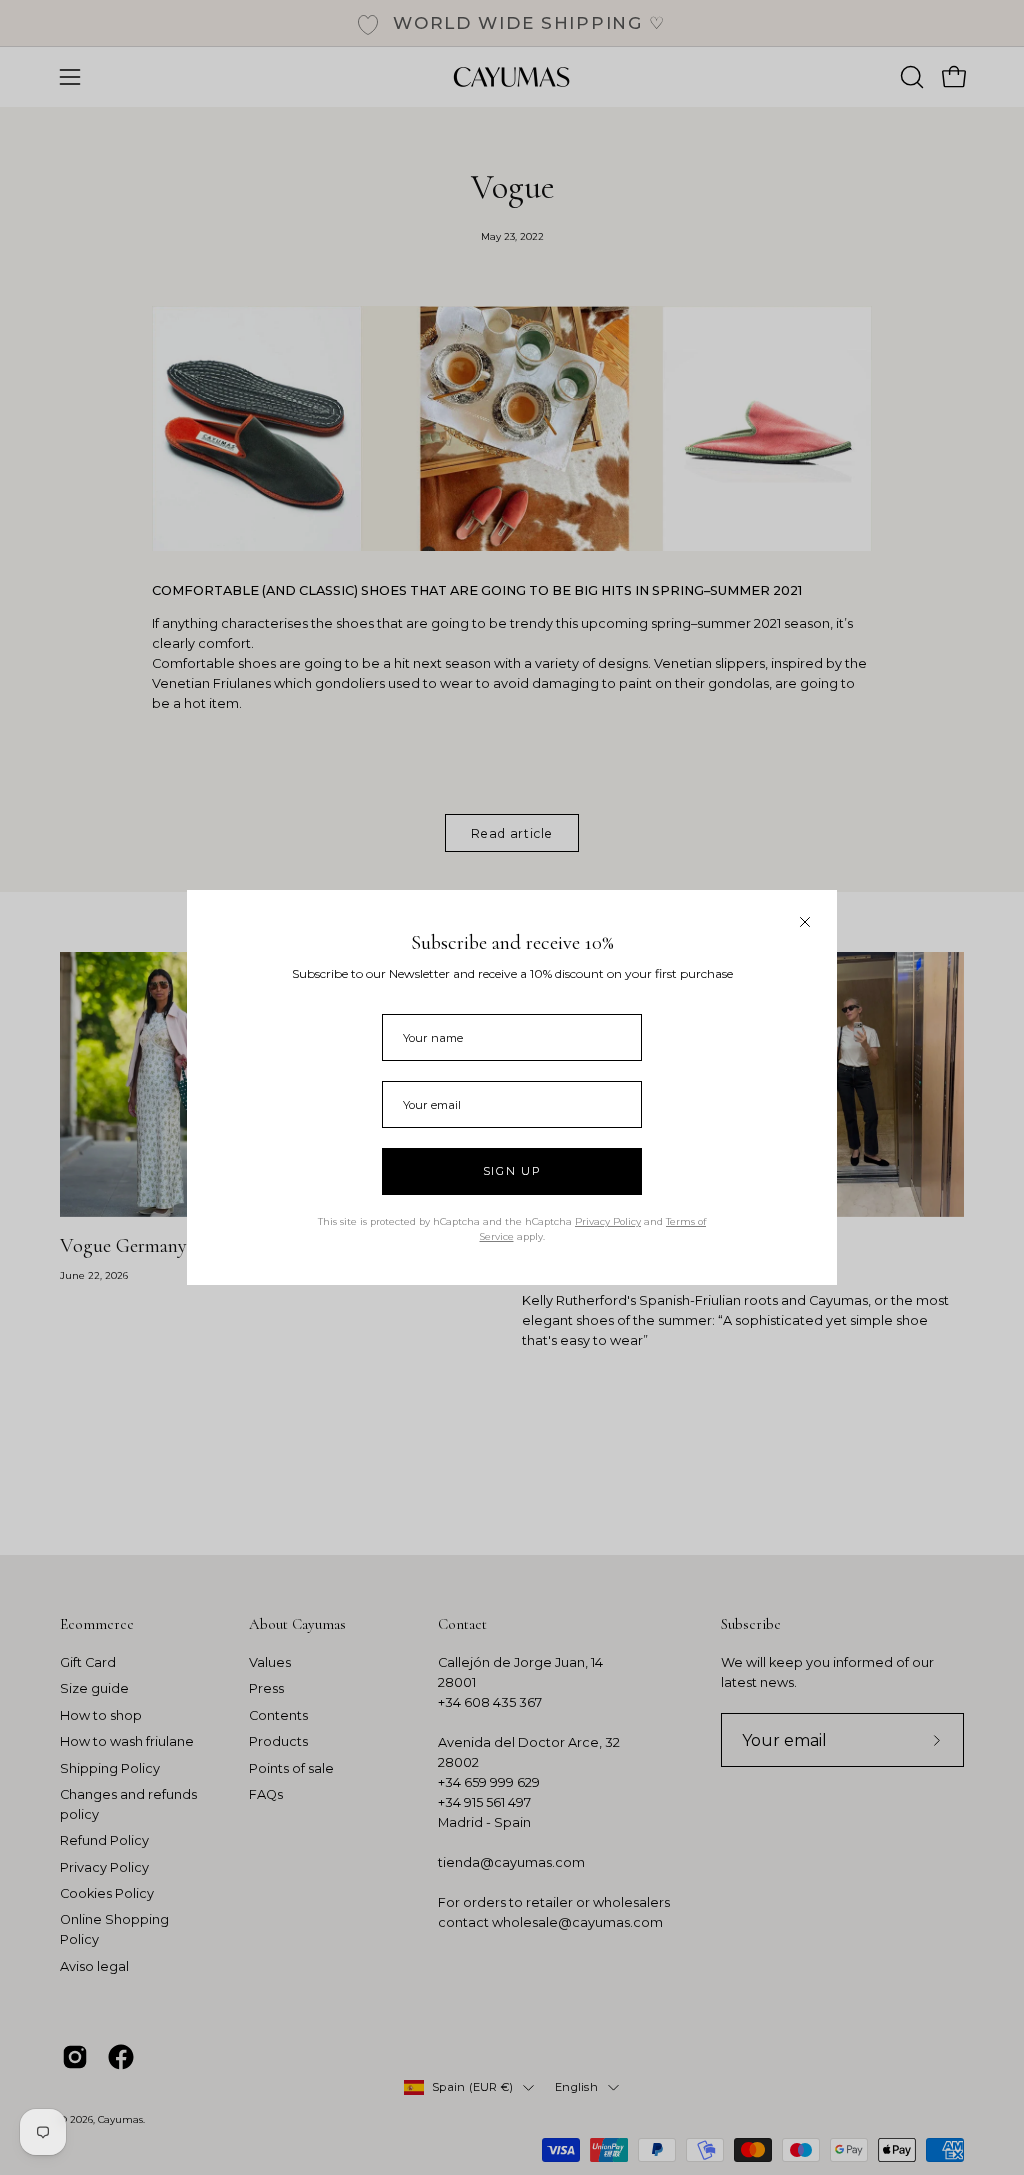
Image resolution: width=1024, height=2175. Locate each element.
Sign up (512, 1171)
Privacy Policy (608, 1221)
